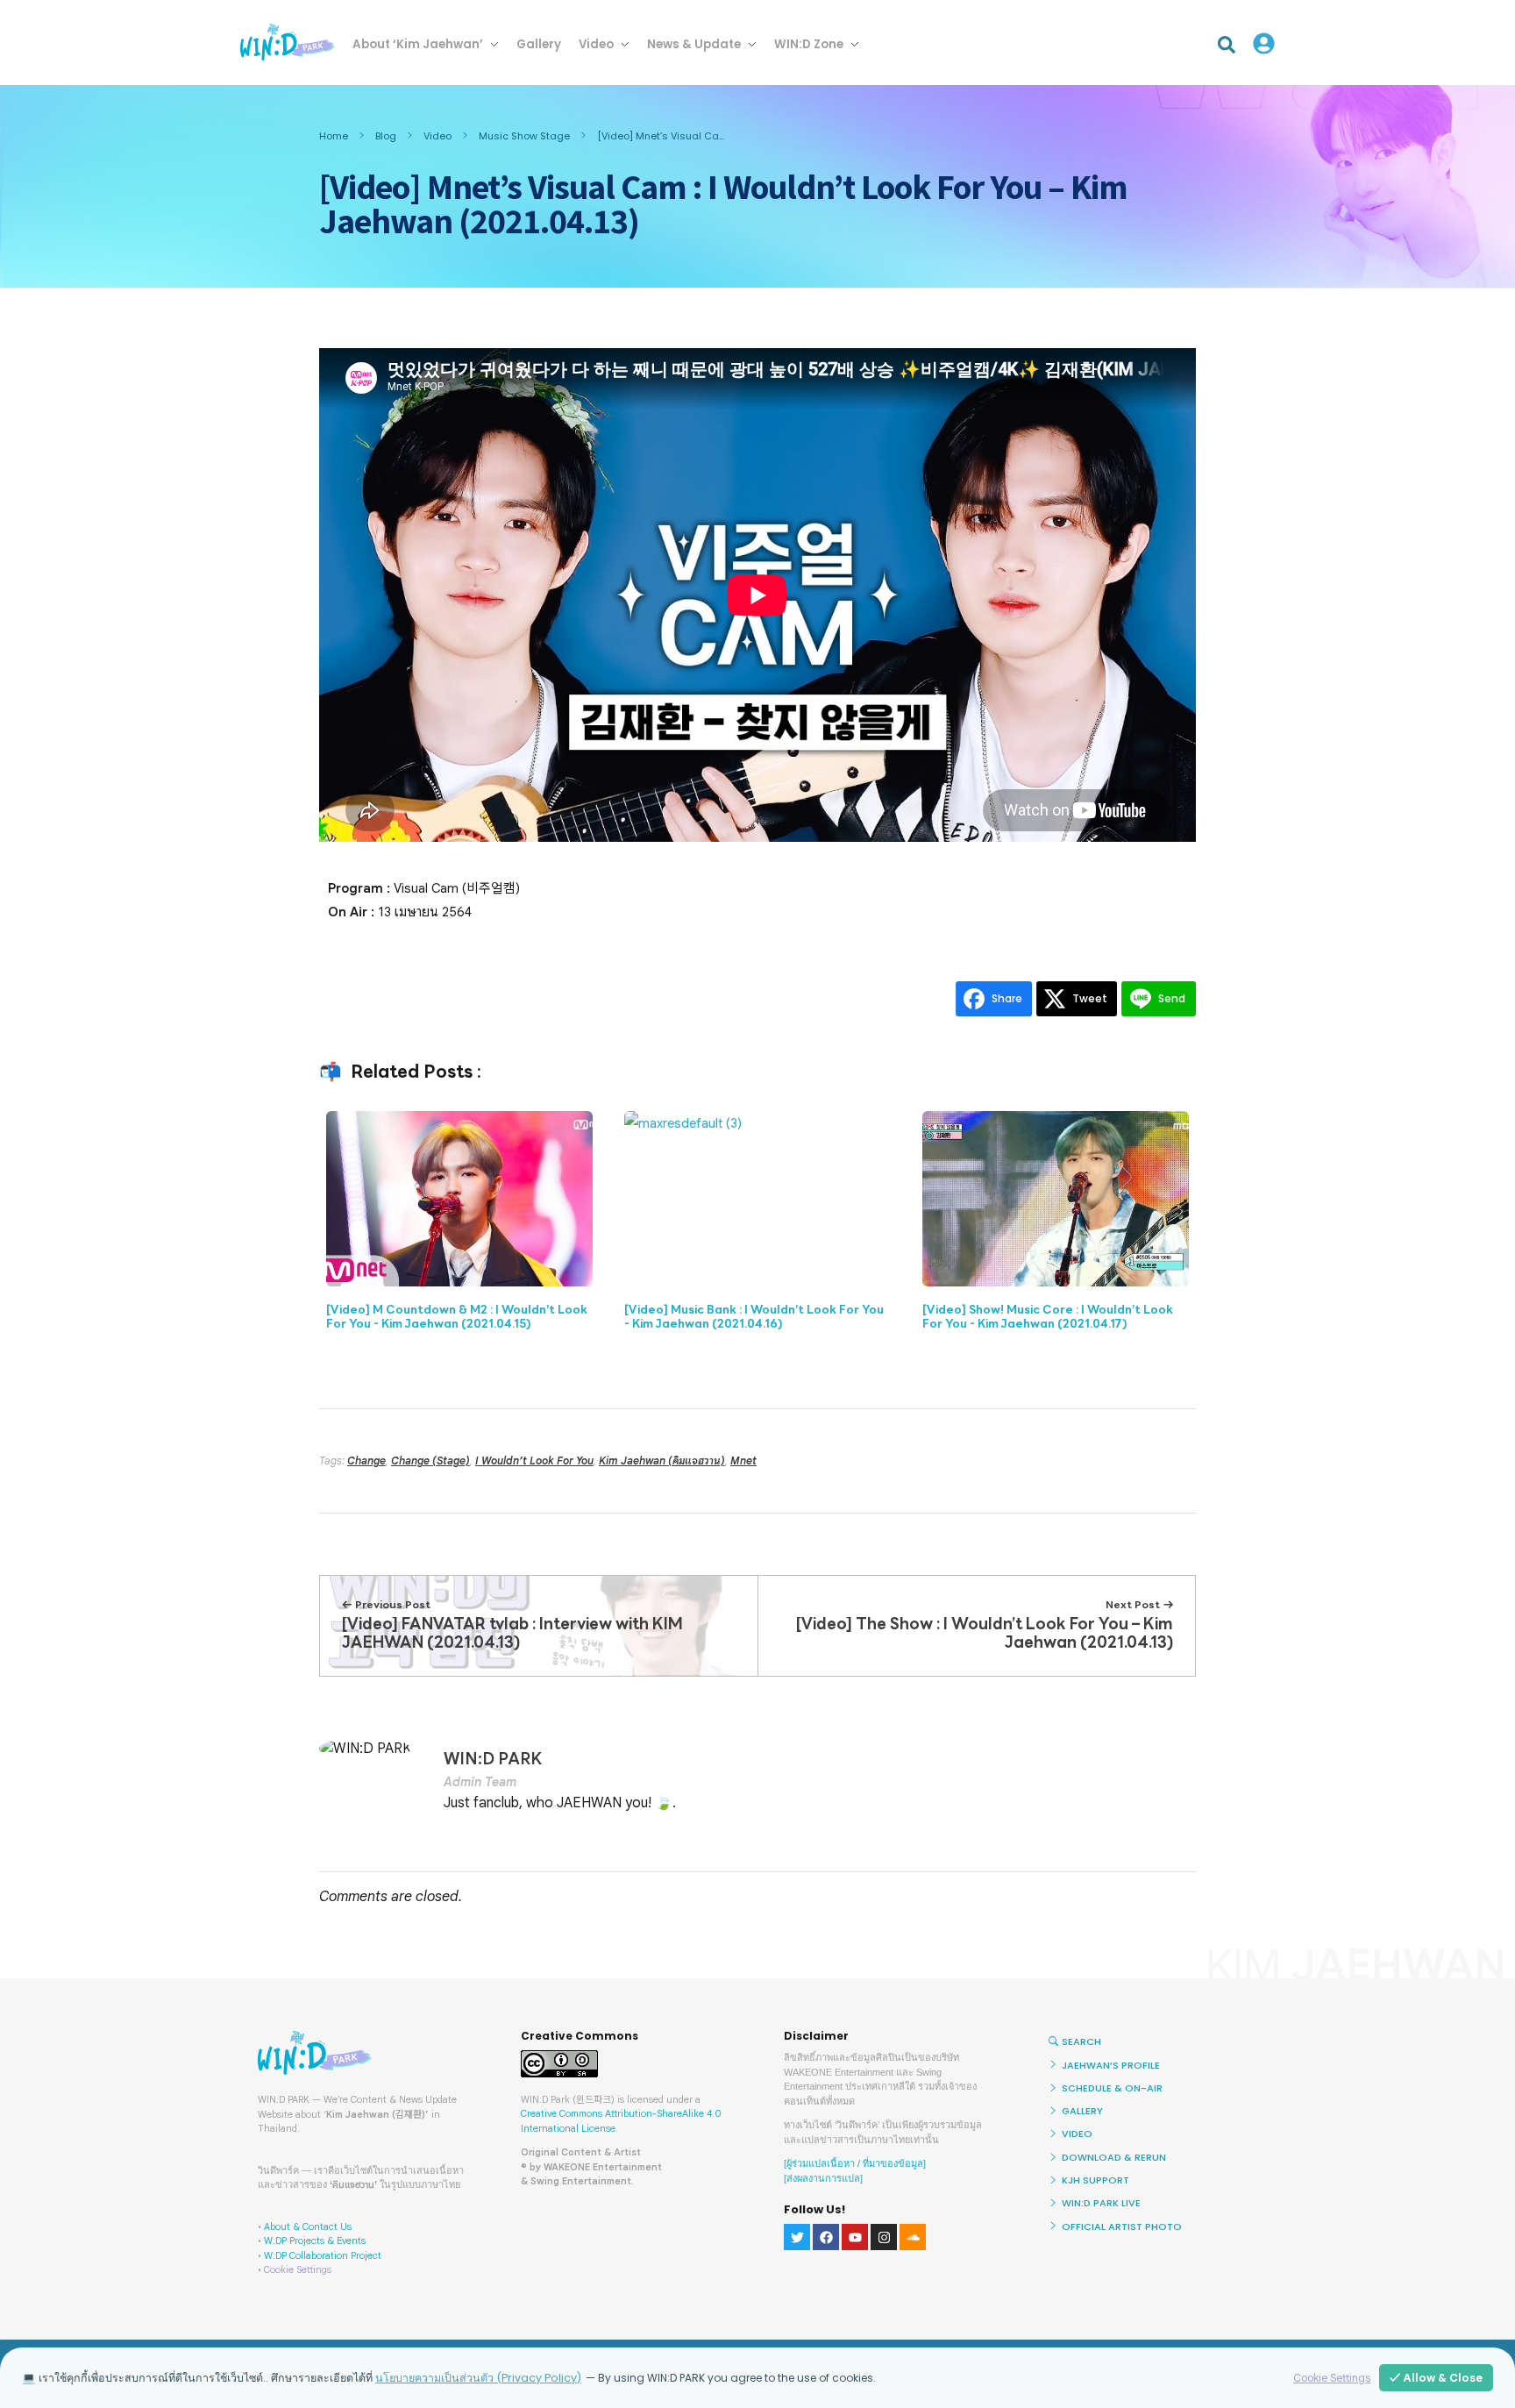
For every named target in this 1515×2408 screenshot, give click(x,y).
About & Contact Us (308, 2226)
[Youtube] (855, 2237)
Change (366, 1460)
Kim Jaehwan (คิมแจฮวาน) (662, 1460)
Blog (386, 136)
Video (437, 136)
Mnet (743, 1460)
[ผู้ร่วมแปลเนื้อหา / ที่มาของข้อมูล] (855, 2163)
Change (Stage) (430, 1460)
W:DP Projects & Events (315, 2241)
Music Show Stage (524, 136)
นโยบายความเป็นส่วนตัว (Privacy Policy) (478, 2378)
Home (334, 136)
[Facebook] (826, 2237)
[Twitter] (797, 2237)
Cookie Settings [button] (298, 2269)
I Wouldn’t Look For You (534, 1460)
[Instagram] (884, 2237)
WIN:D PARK (493, 1759)
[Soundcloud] (913, 2237)
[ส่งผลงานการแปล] (823, 2178)
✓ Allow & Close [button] (1436, 2378)
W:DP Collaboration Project (323, 2255)
